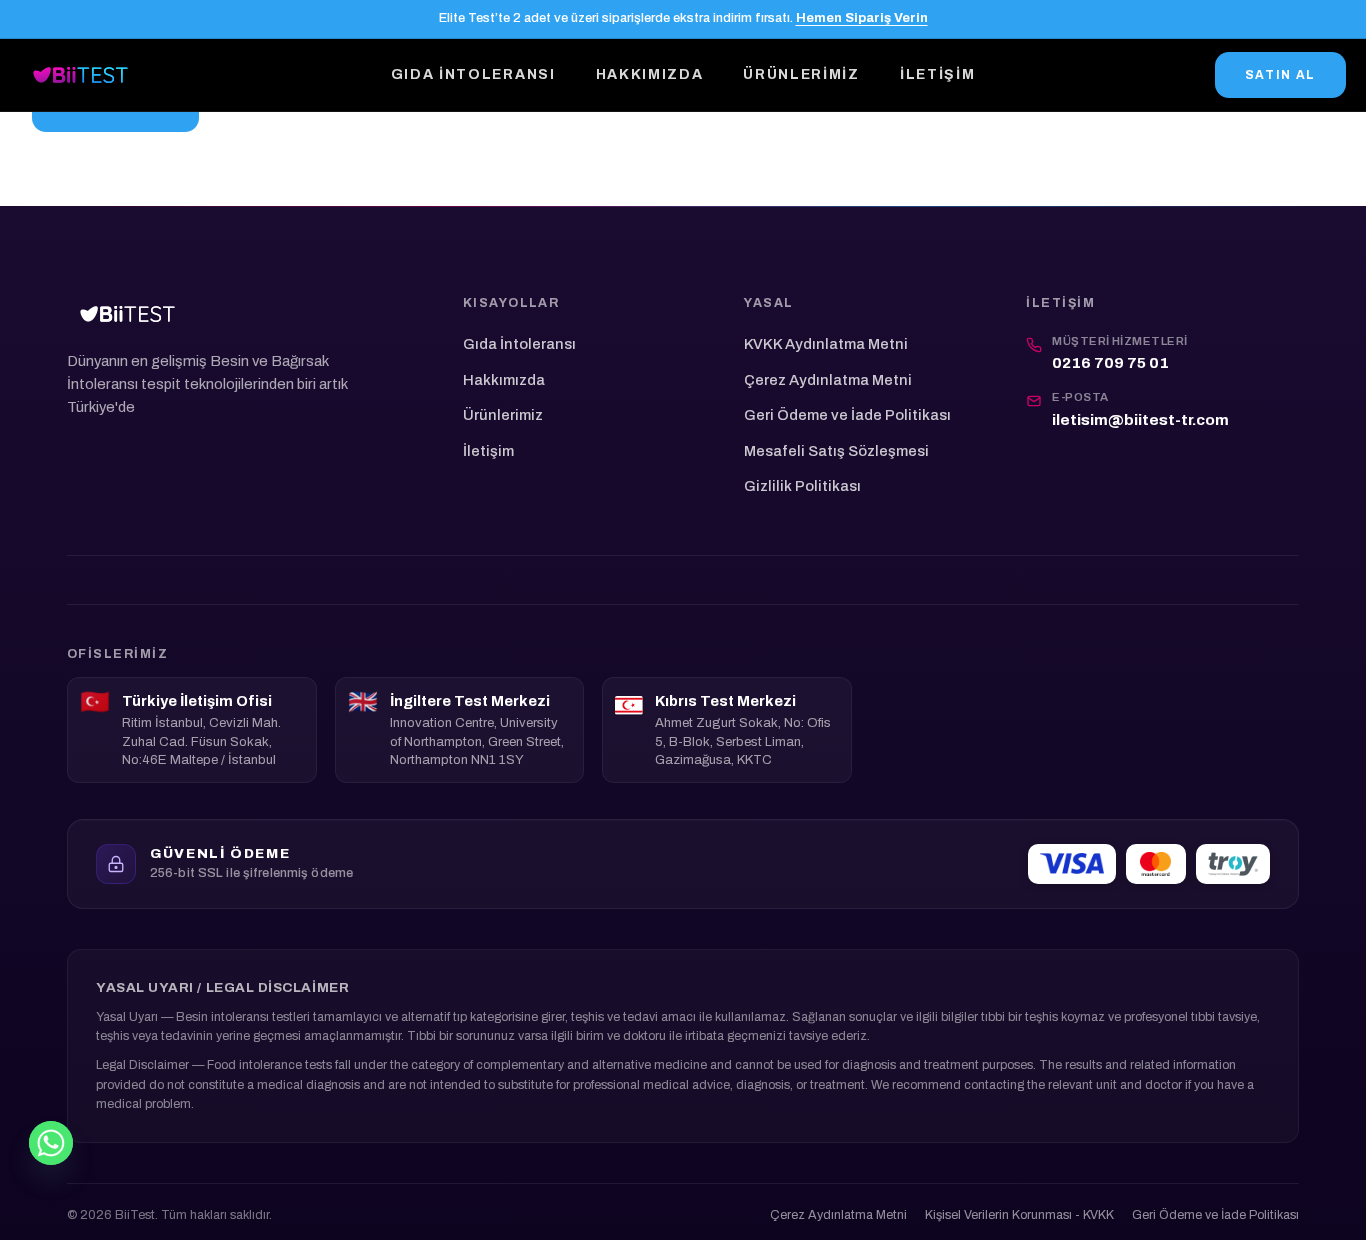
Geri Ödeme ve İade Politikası (847, 415)
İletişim (937, 74)
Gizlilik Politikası (802, 486)
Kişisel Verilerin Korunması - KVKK (1019, 1215)
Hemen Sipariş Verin (862, 18)
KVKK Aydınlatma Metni (826, 344)
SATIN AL (1280, 75)
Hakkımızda (650, 74)
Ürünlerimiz (801, 74)
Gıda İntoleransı (473, 74)
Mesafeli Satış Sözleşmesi (836, 451)
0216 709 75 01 (1110, 363)
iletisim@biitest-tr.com (1140, 420)
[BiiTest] (80, 75)
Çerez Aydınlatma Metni (828, 380)
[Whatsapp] (51, 1143)
